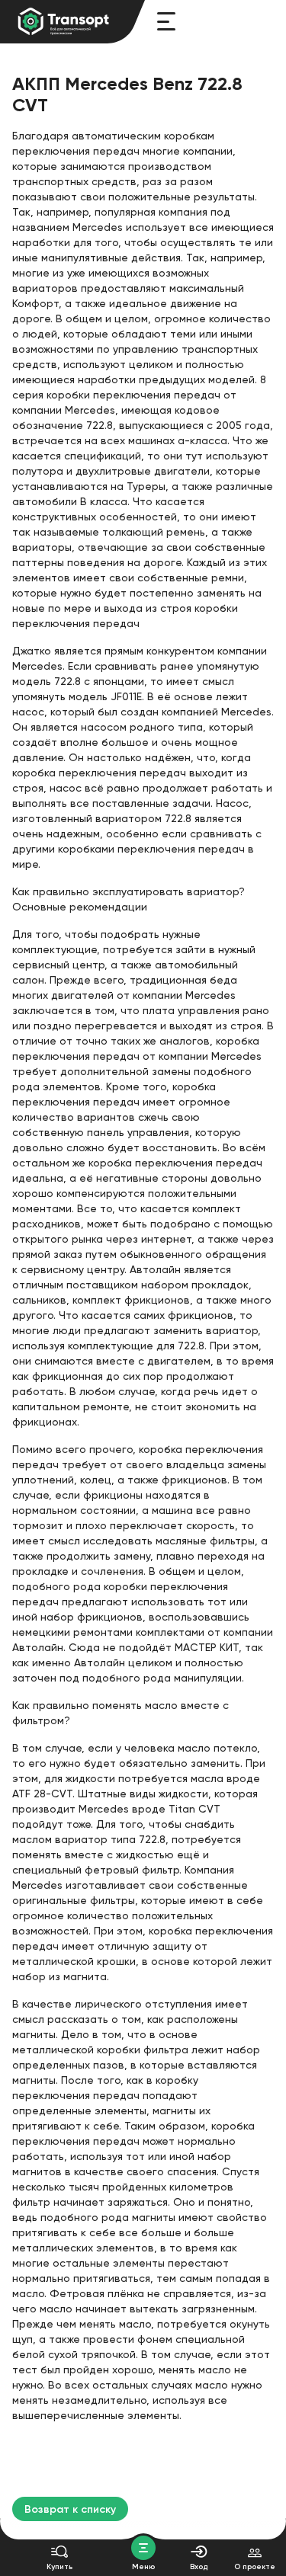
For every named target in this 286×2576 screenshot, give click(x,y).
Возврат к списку (70, 2509)
